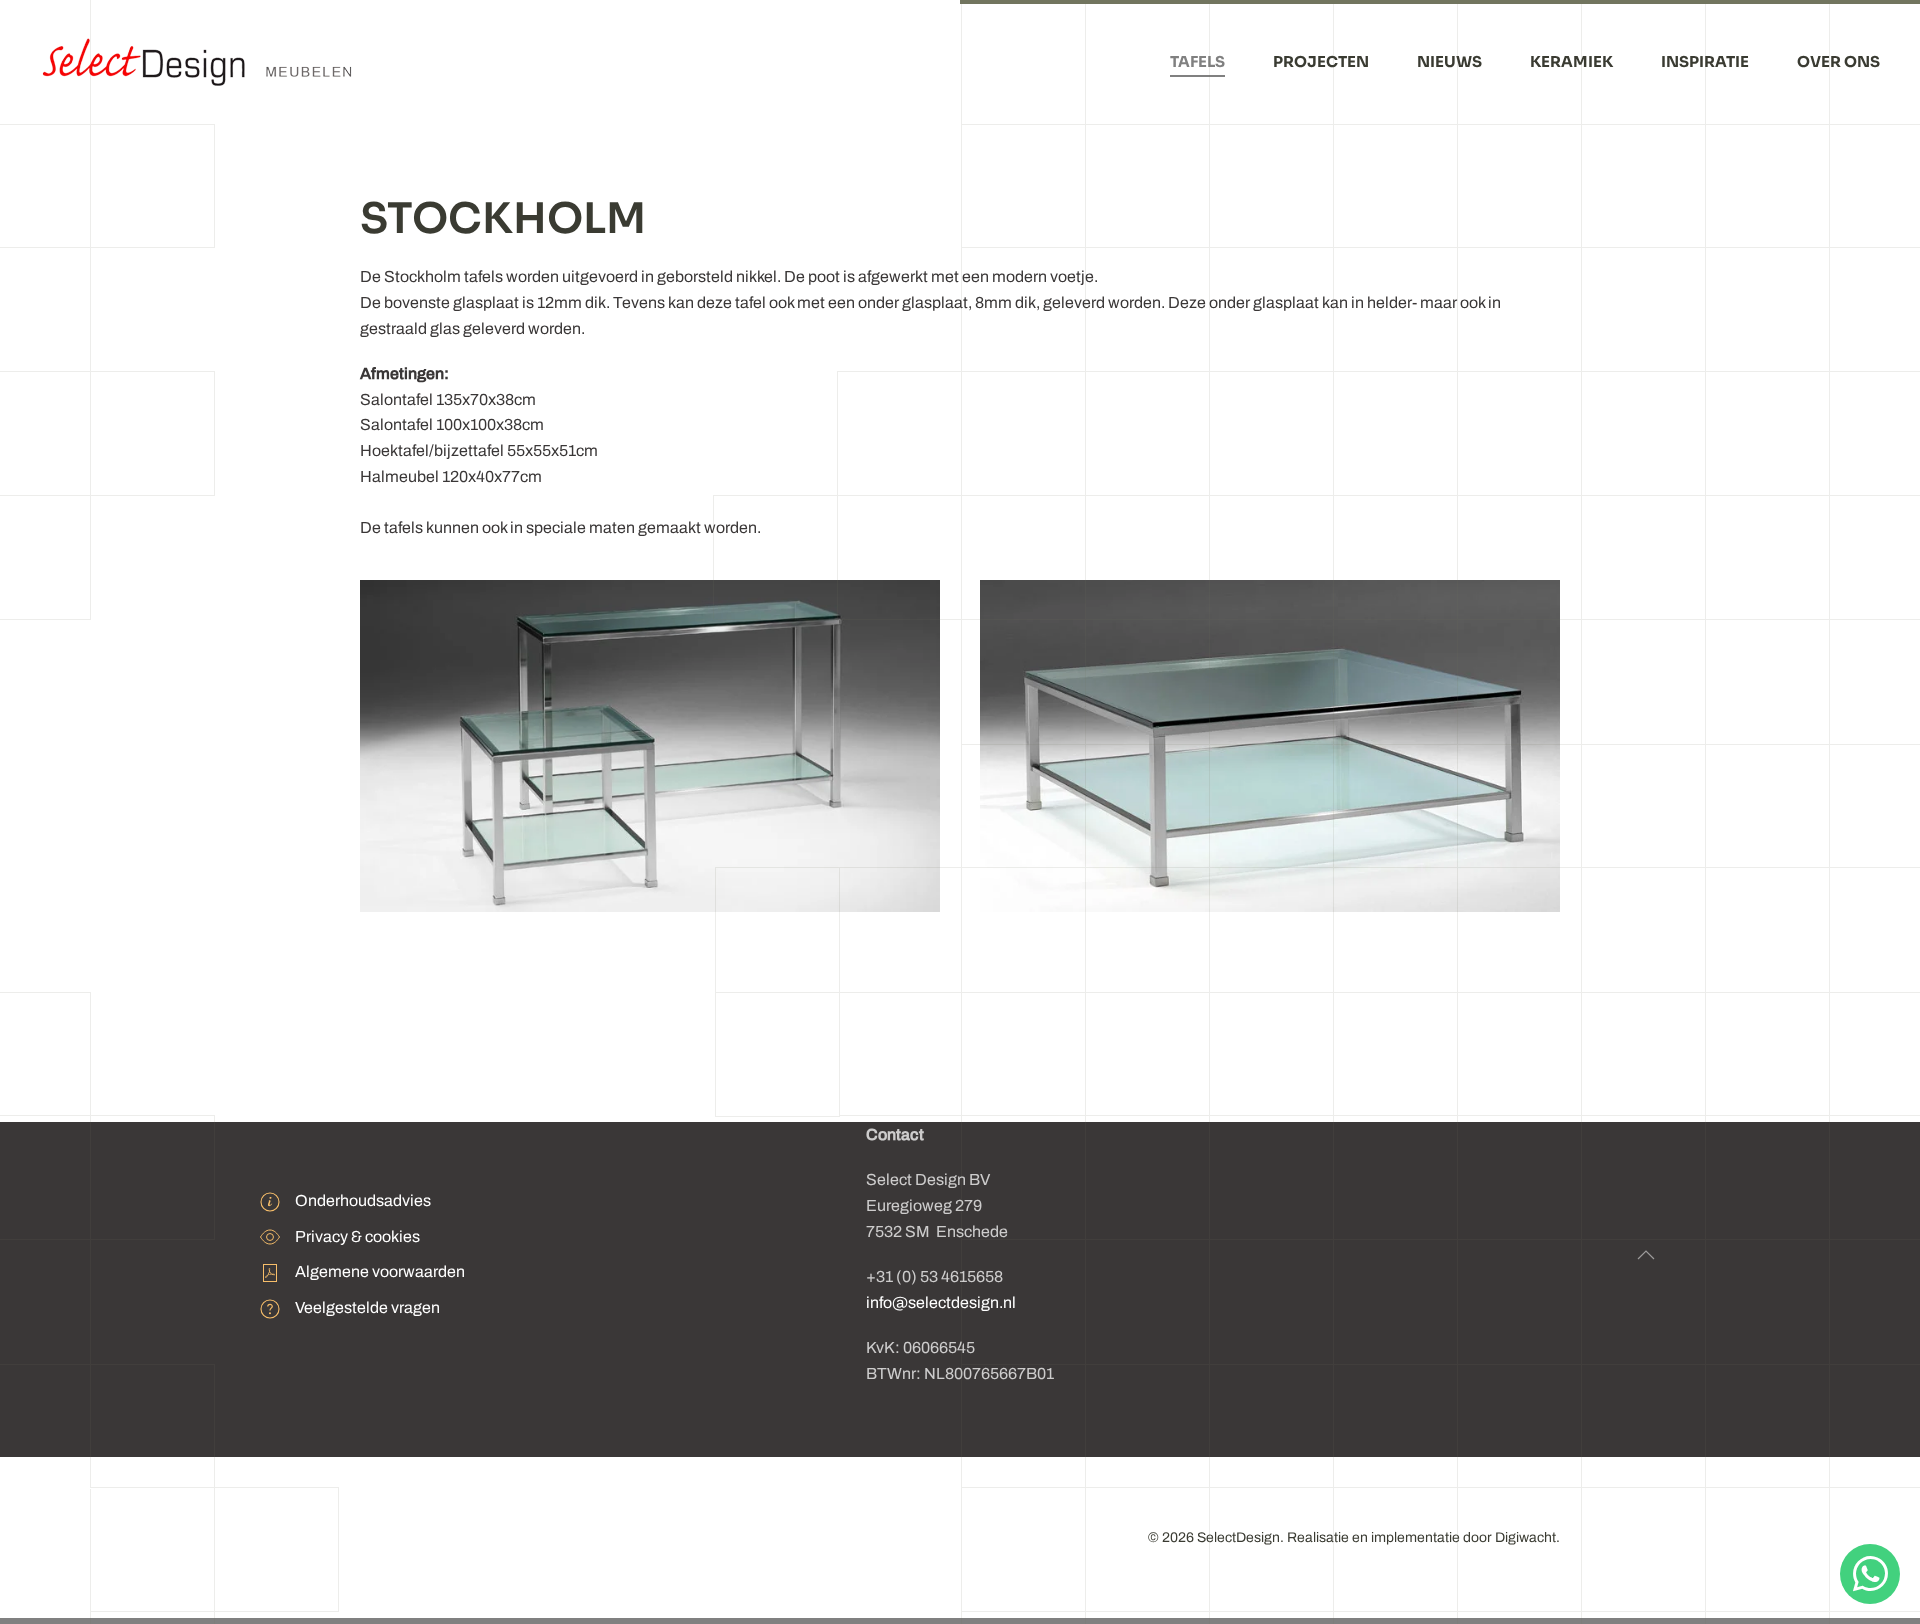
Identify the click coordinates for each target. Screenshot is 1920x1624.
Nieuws (1449, 61)
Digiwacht (1525, 1537)
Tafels (1197, 61)
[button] (1646, 1255)
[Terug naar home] (202, 62)
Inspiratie (1705, 61)
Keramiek (1571, 61)
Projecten (1321, 61)
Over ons (1838, 61)
